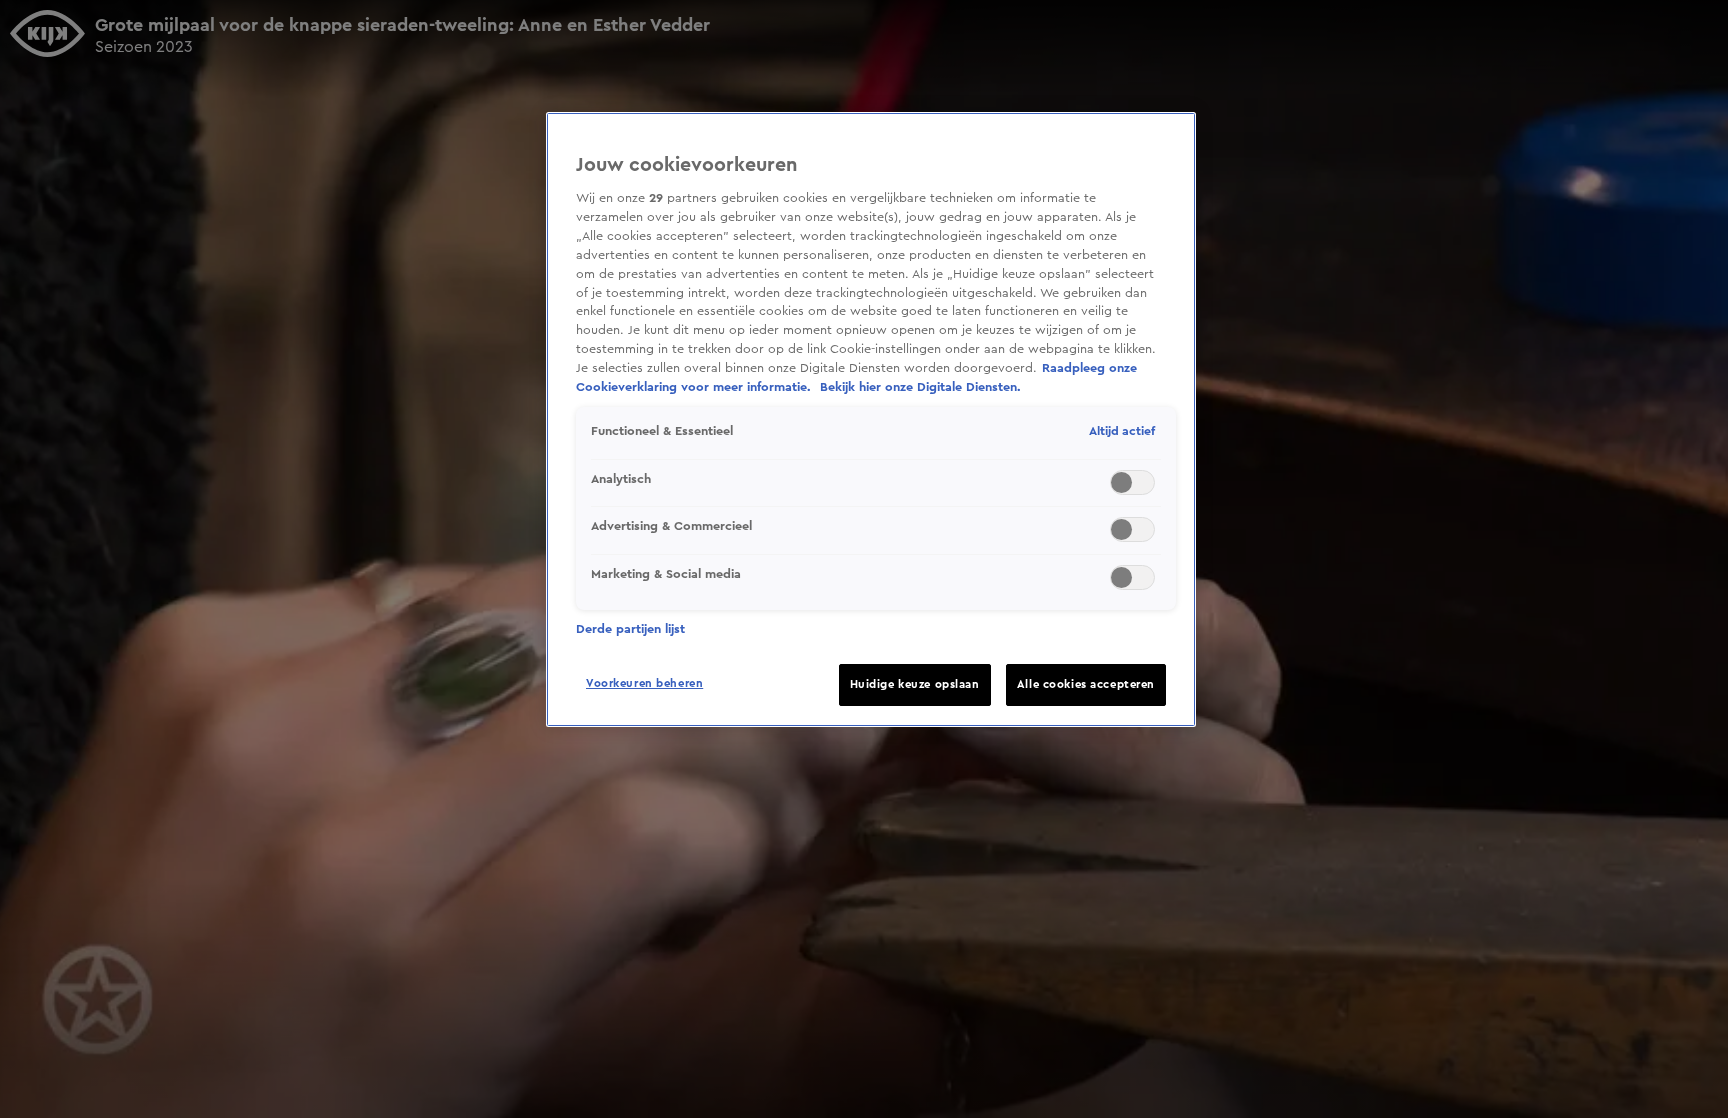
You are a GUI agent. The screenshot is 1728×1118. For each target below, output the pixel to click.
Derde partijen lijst (630, 629)
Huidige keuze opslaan (915, 684)
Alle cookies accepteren (1086, 684)
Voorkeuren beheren (644, 683)
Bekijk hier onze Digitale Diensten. (920, 387)
